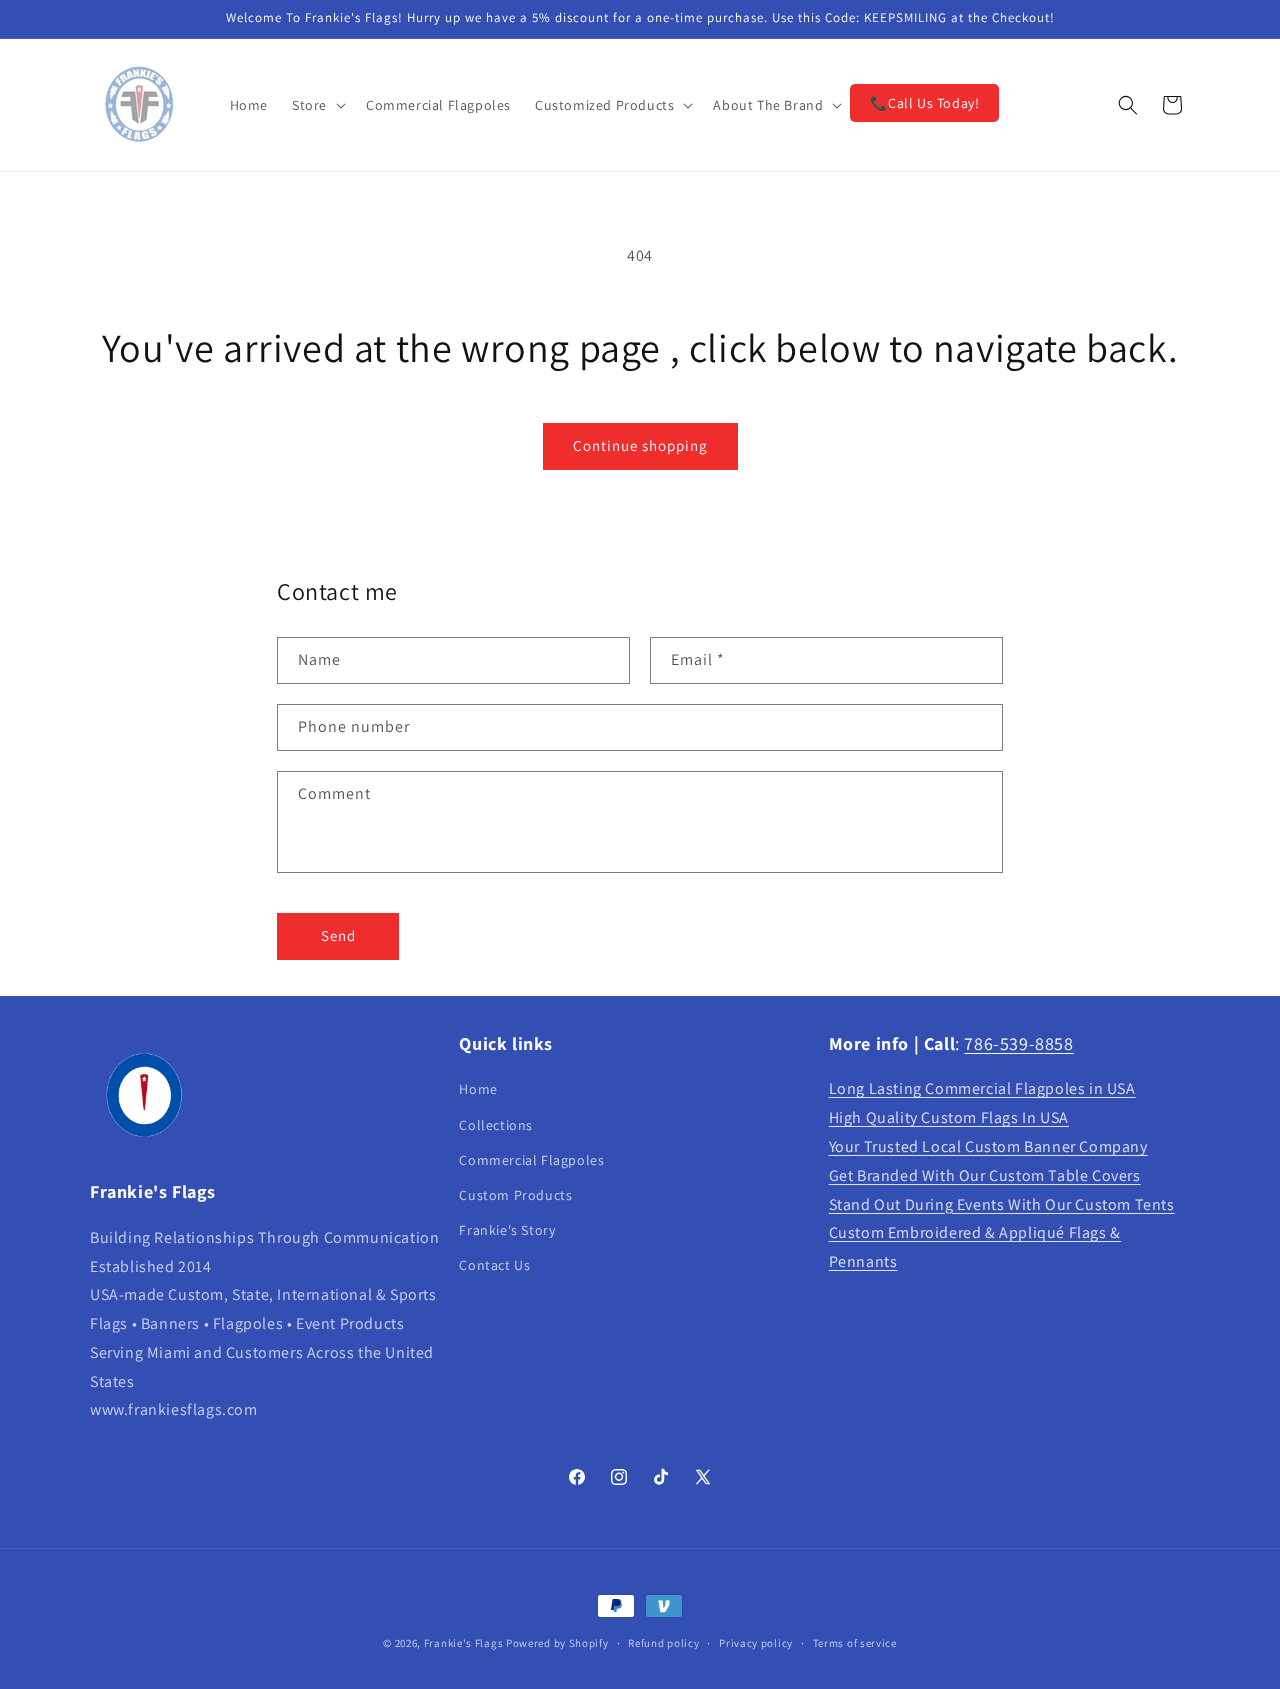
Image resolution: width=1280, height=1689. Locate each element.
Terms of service (855, 1642)
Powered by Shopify (557, 1643)
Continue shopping (640, 445)
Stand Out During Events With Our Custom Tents (1002, 1204)
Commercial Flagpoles (531, 1160)
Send (338, 935)
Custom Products (515, 1195)
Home (478, 1090)
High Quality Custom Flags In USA (949, 1118)
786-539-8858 (1018, 1043)
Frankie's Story (507, 1230)
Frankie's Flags (464, 1643)
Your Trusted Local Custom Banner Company (988, 1146)
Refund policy (663, 1642)
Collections (496, 1125)
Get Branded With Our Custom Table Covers (985, 1175)
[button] (317, 105)
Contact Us (494, 1266)
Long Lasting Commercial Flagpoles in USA (982, 1089)
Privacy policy (756, 1642)
